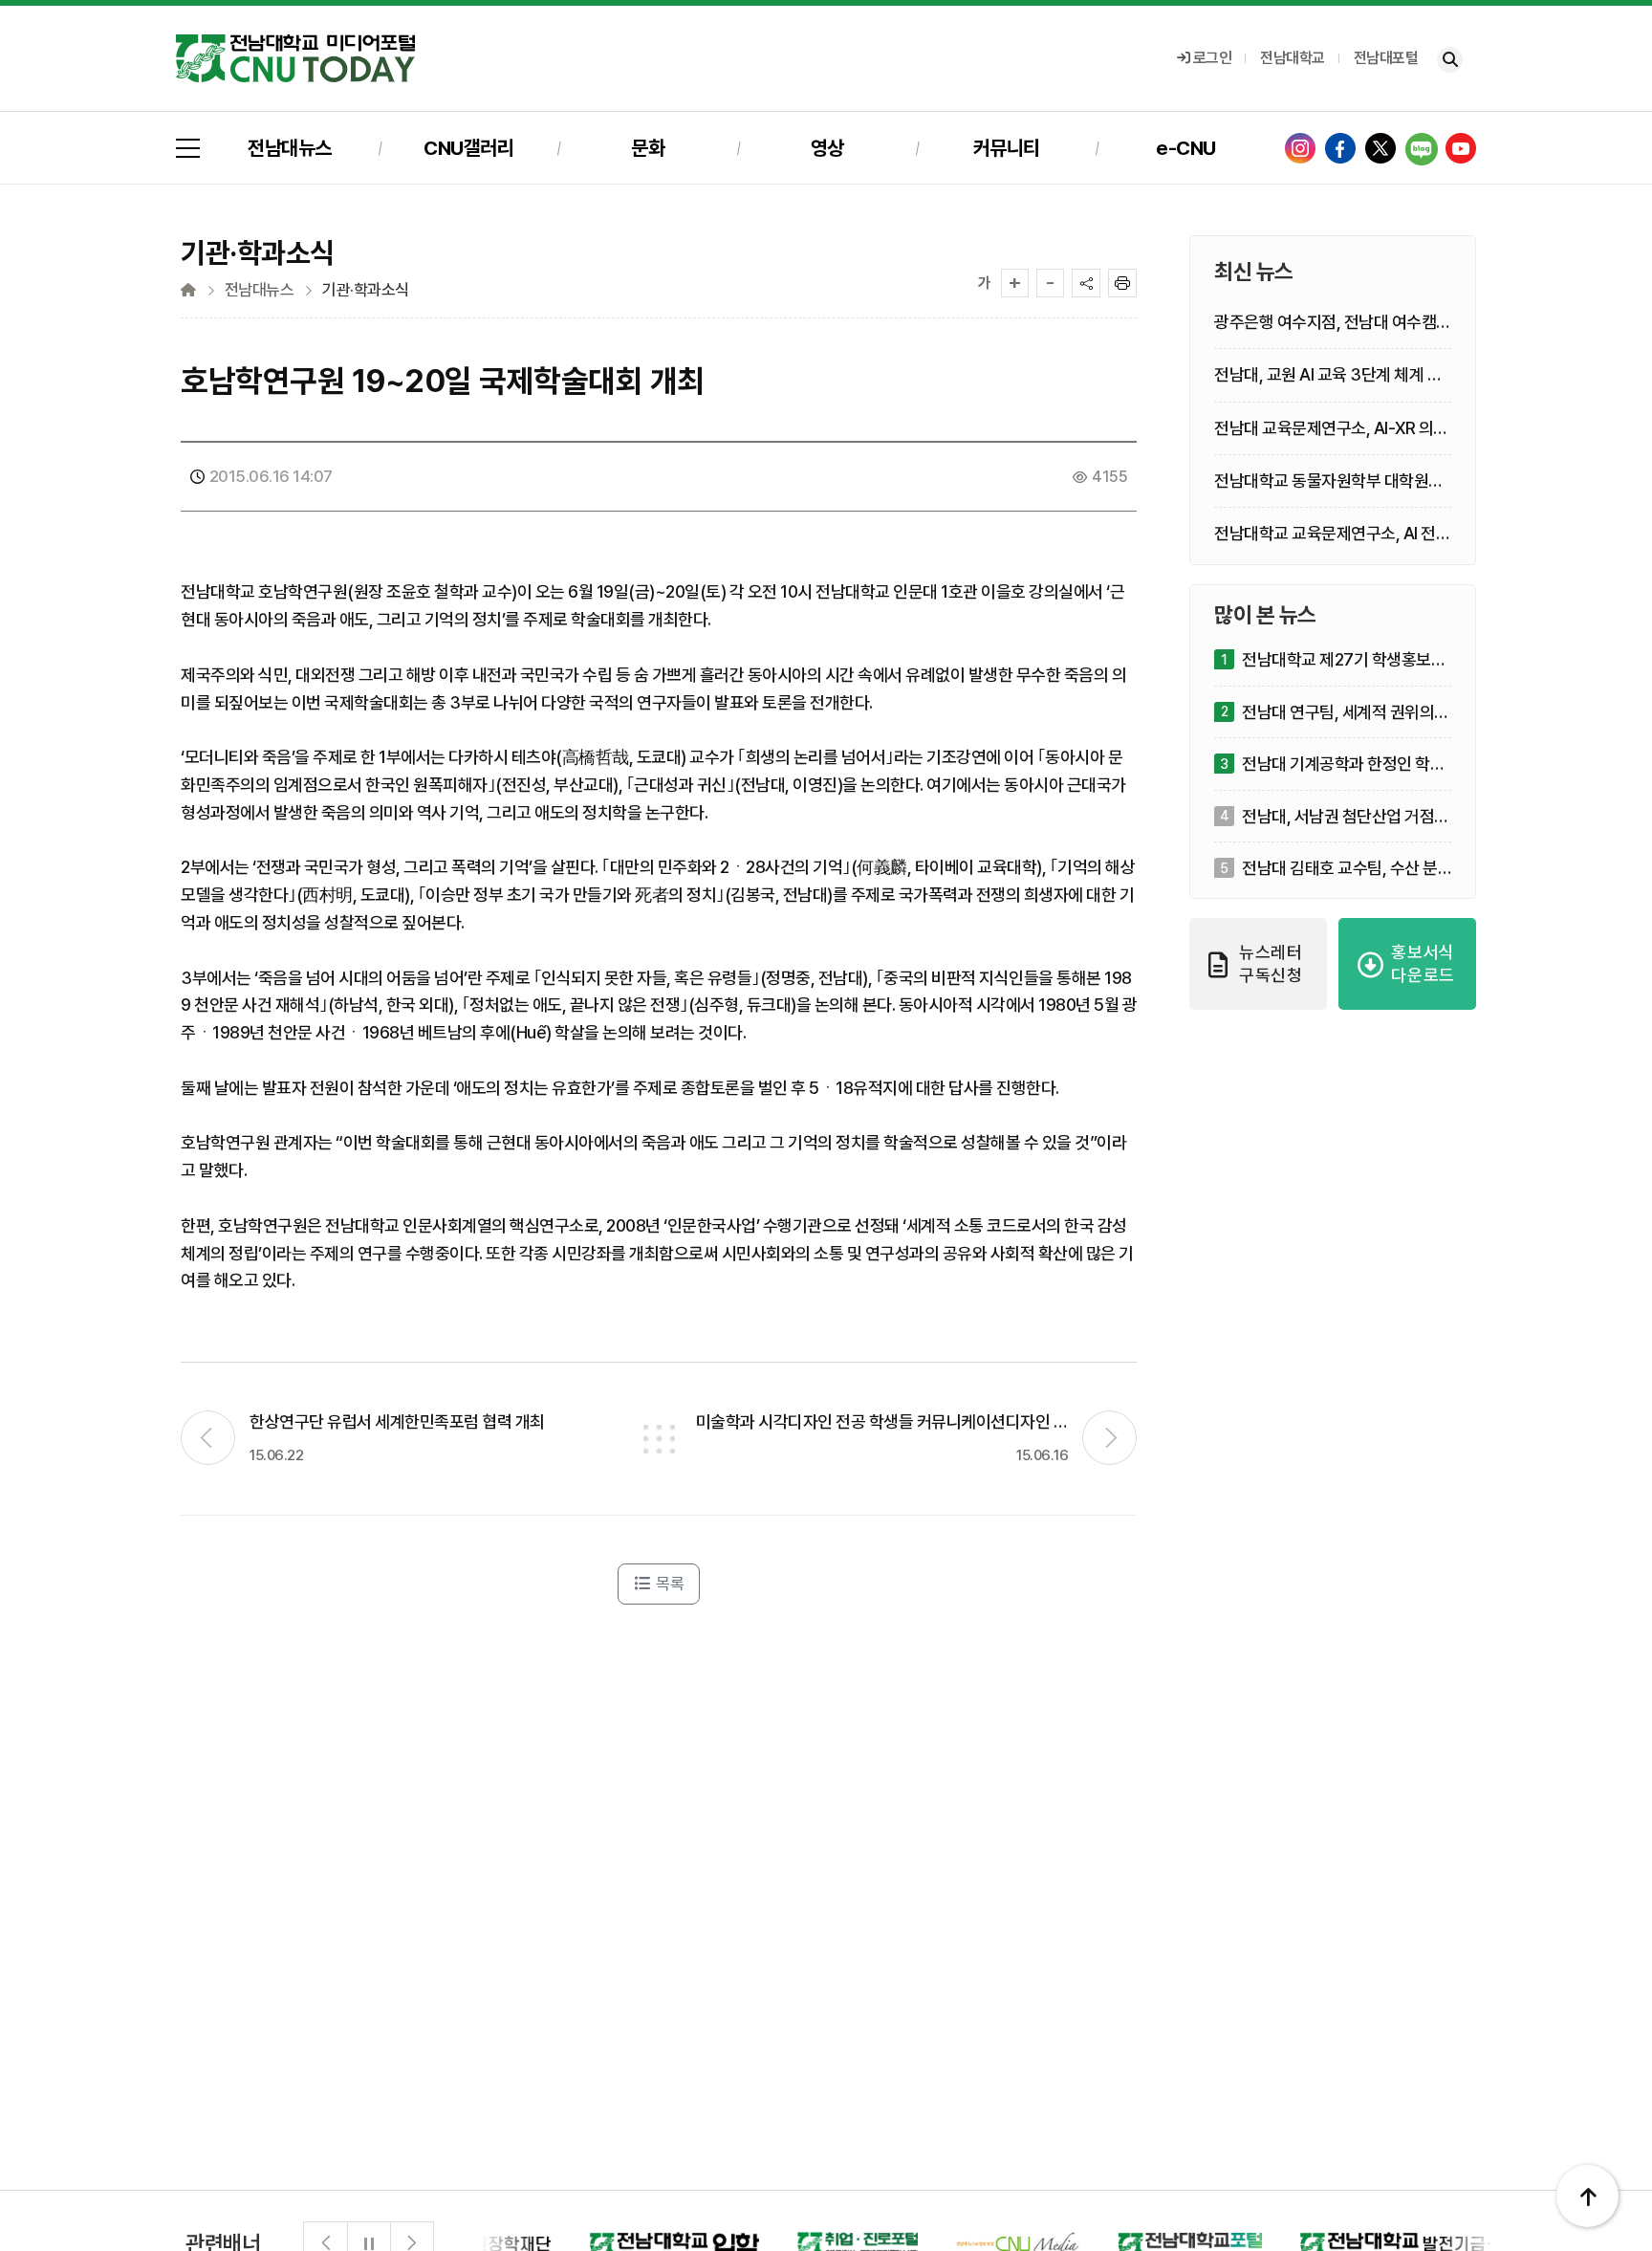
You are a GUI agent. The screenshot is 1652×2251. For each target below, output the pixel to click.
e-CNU (1186, 148)
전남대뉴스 (290, 148)
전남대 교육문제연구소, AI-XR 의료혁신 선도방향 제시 (1331, 428)
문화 (648, 148)
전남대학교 (1293, 58)
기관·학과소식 (366, 290)
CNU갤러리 (468, 148)
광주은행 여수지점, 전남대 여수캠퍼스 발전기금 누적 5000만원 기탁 (1333, 323)
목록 (669, 1584)
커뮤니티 (1007, 148)
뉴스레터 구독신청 (1271, 963)
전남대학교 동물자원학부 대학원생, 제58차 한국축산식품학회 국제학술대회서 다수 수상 (1331, 481)
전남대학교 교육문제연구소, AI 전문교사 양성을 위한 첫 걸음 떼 (1332, 534)
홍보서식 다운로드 (1423, 963)
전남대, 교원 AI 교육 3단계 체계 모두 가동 (1328, 375)
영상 (827, 148)
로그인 (1213, 58)
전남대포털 (1386, 58)
